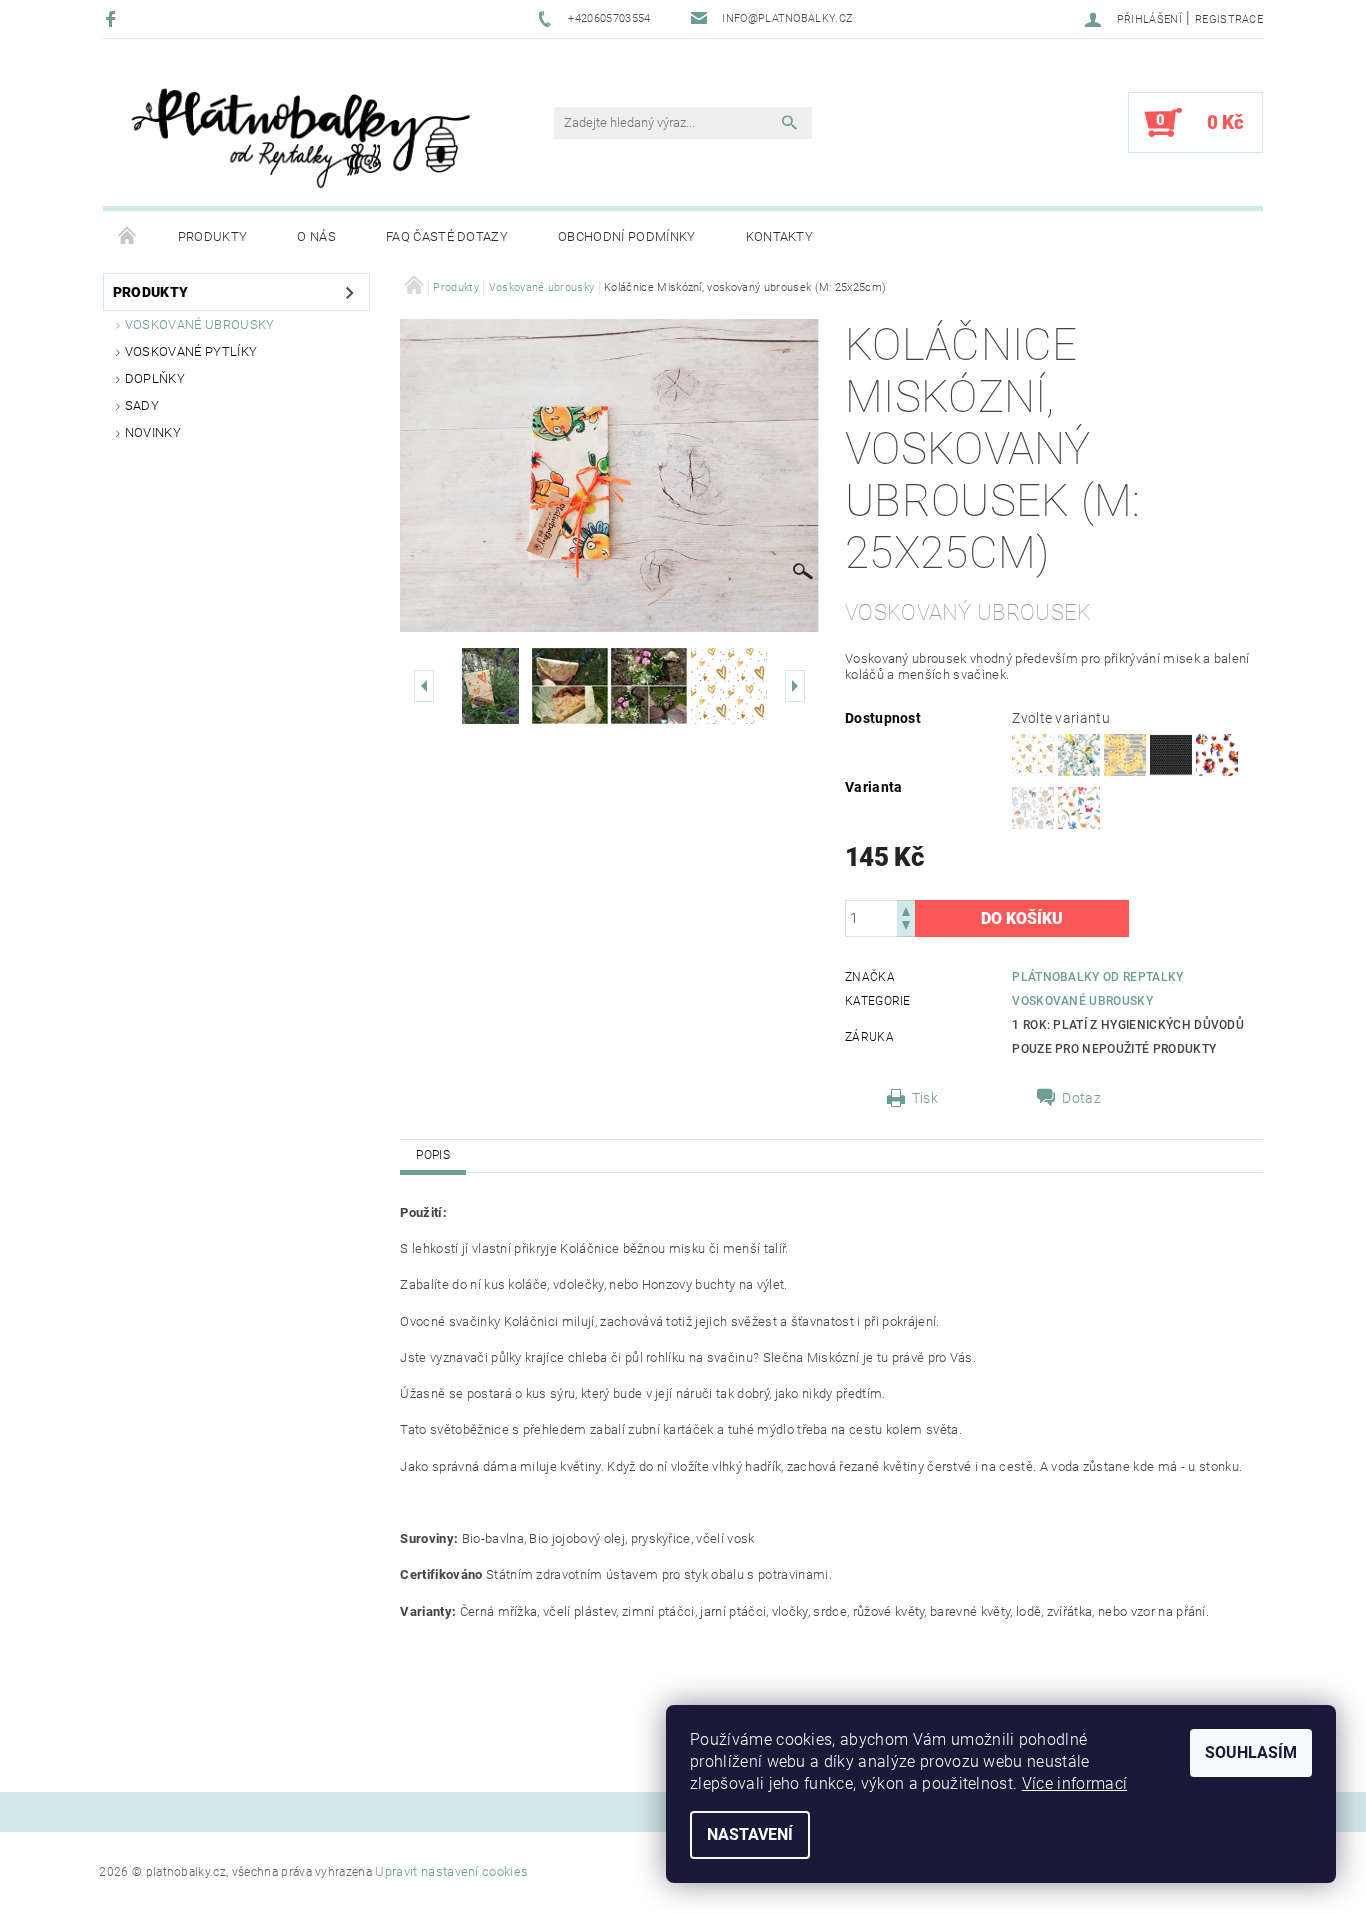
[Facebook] (113, 18)
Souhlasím (1251, 1752)
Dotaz (1081, 1098)
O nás (316, 236)
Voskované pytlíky (191, 351)
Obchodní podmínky (626, 236)
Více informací (1074, 1783)
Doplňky (155, 378)
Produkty (213, 236)
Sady (142, 405)
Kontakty (780, 236)
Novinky (153, 432)
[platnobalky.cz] (298, 132)
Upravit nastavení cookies (451, 1871)
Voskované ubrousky (200, 324)
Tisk (925, 1098)
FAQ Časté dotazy (447, 236)
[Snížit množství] (906, 927)
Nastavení (750, 1834)
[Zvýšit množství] (906, 909)
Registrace (1229, 19)
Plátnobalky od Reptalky (1097, 977)
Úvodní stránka (128, 237)
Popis (433, 1155)
